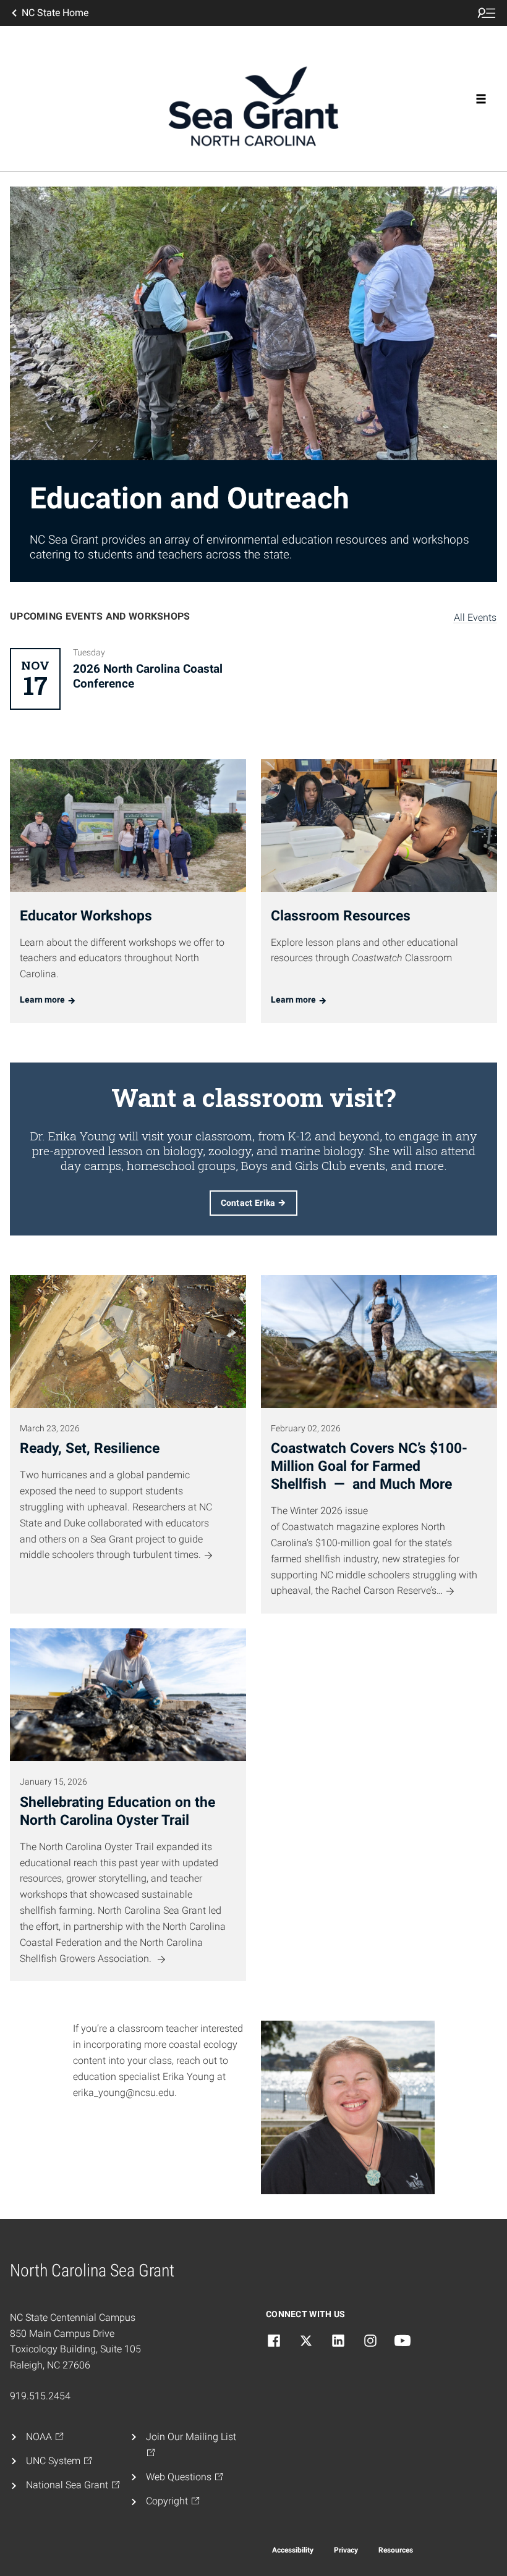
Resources (396, 2550)
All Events (475, 617)
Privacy (346, 2550)
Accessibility (293, 2550)
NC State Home (55, 13)
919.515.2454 (40, 2396)
